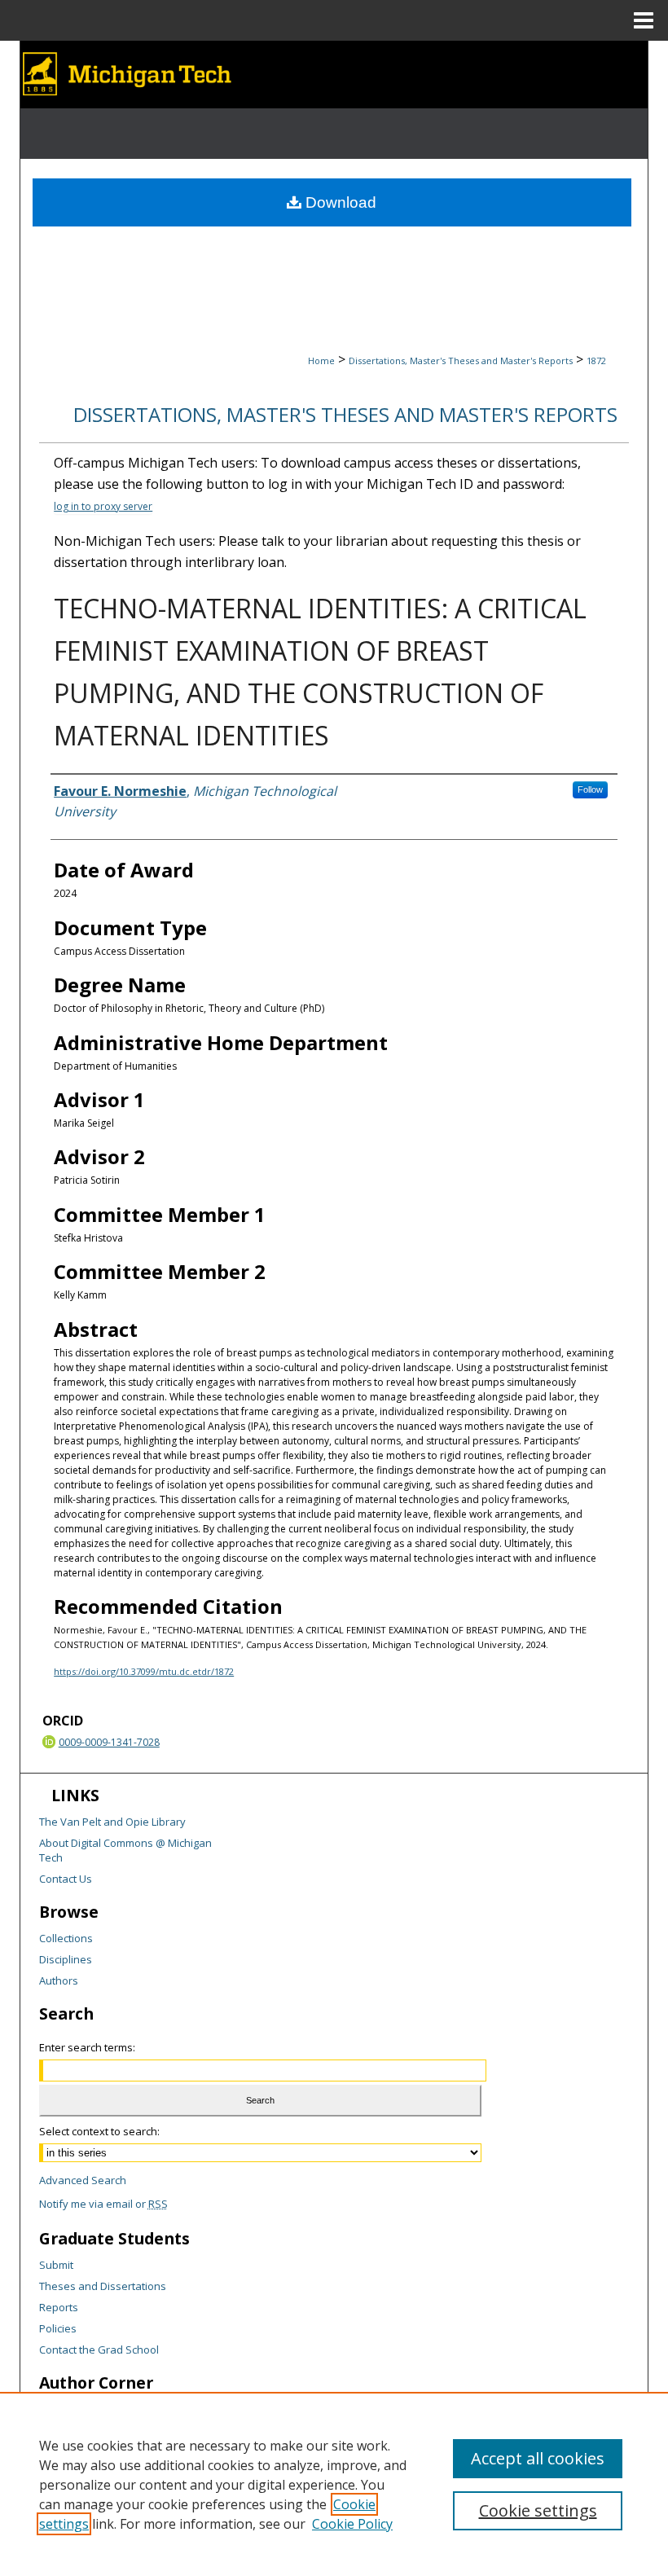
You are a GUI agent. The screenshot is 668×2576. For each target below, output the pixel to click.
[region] (334, 2484)
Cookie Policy (352, 2524)
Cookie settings (538, 2510)
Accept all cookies (538, 2458)
